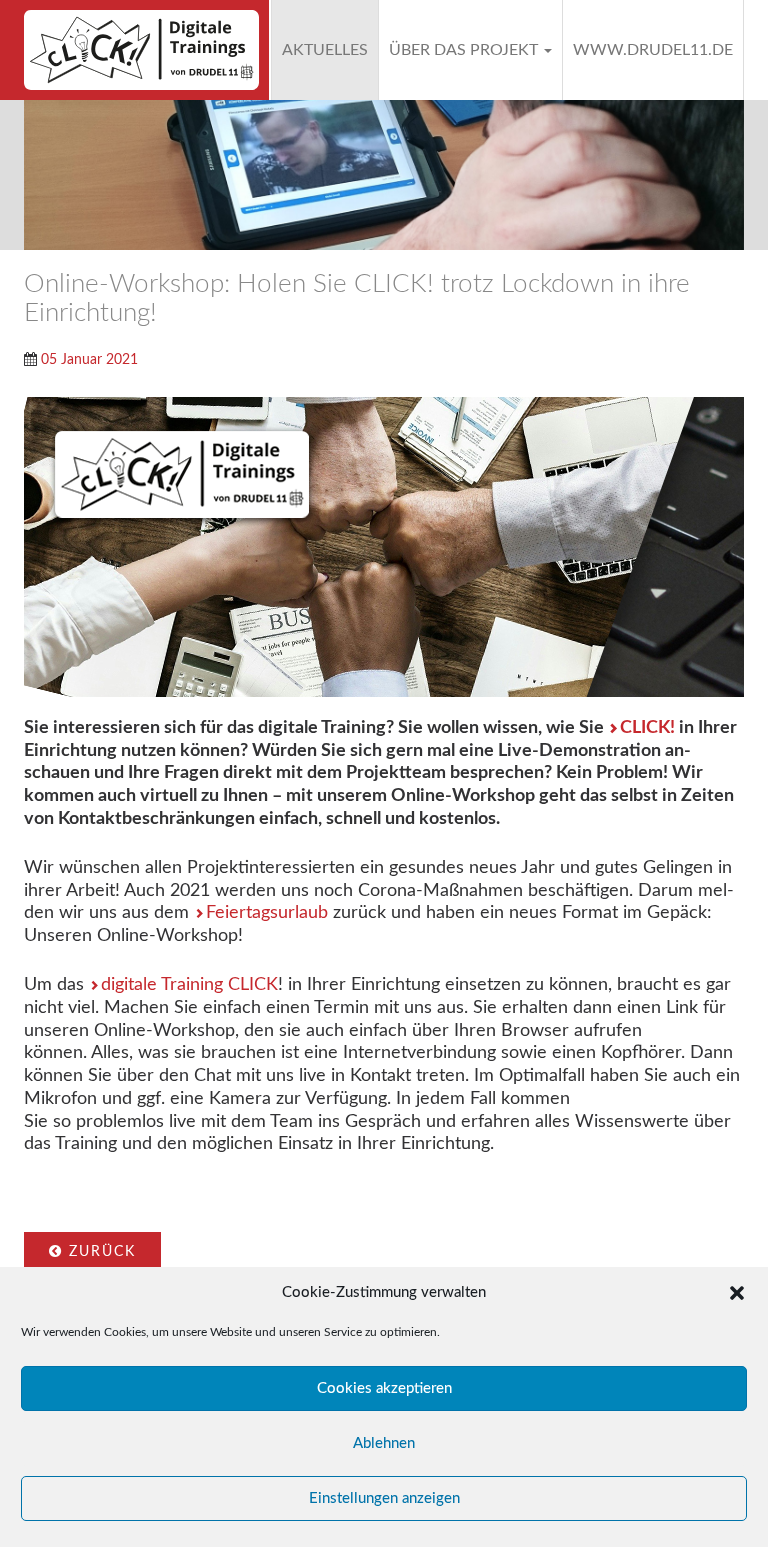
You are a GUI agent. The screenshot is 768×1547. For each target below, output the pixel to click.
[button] (737, 1293)
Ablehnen (384, 1443)
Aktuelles (325, 50)
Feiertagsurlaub (267, 912)
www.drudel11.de (653, 50)
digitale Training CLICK (189, 984)
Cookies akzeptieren (384, 1388)
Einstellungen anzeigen (384, 1498)
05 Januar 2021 (89, 360)
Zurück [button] (99, 1252)
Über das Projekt (465, 50)
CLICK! (647, 727)
